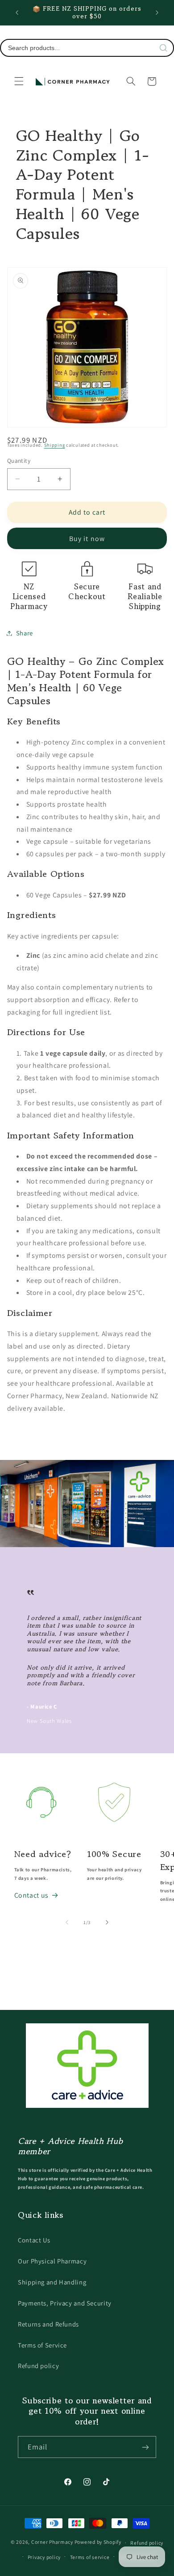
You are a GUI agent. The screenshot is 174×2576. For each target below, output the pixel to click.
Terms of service (90, 2557)
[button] (19, 81)
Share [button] (25, 633)
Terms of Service (42, 2345)
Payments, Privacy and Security (65, 2303)
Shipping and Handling (52, 2282)
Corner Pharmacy (52, 2542)
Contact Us (34, 2240)
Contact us (31, 1895)
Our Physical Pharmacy (52, 2261)
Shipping (55, 445)
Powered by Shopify (98, 2542)
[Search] (163, 48)
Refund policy (38, 2366)
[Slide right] (107, 1923)
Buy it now (87, 539)
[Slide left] (67, 1923)
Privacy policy (44, 2557)
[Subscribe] (145, 2447)
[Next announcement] (157, 13)
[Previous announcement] (17, 13)
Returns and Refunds (48, 2324)
